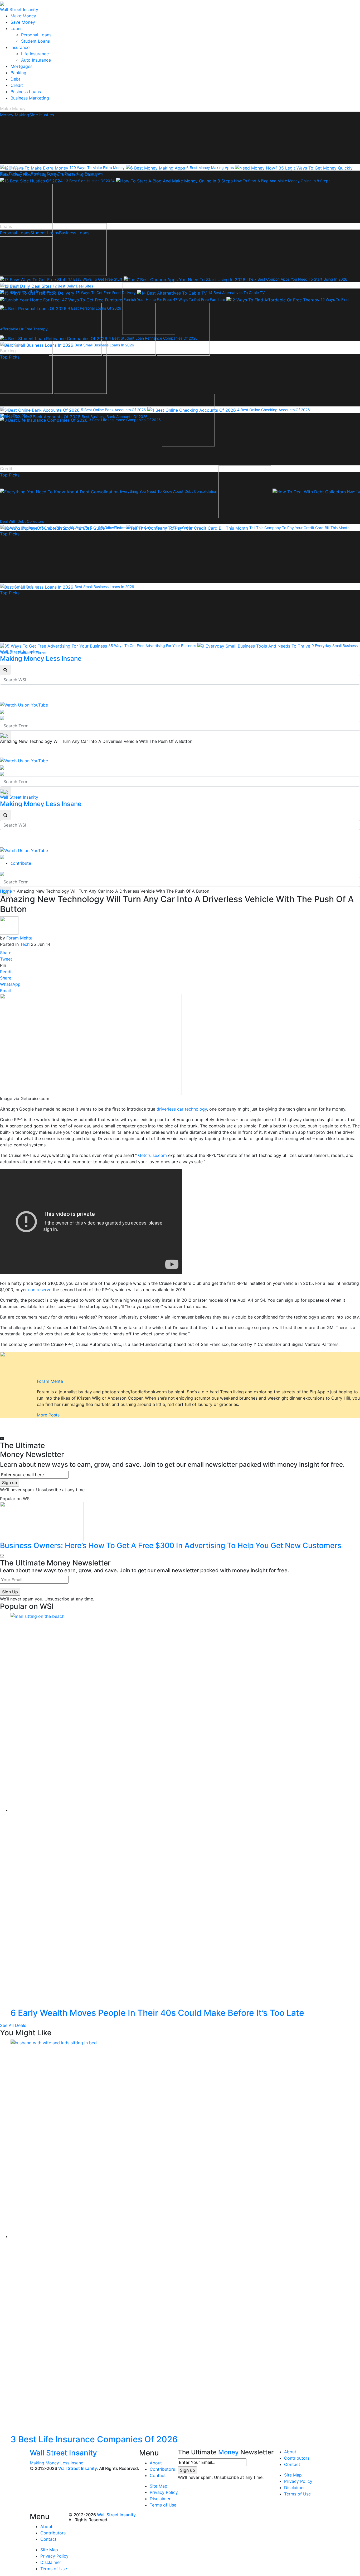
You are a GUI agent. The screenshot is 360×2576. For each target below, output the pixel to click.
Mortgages (21, 66)
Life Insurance (35, 54)
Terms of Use (163, 2505)
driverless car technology (182, 1109)
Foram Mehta (19, 938)
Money (228, 2452)
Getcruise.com (152, 1155)
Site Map (159, 2486)
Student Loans (35, 41)
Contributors (162, 2469)
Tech (25, 944)
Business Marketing (30, 98)
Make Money (23, 16)
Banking (18, 73)
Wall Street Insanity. (78, 2468)
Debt (15, 79)
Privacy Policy (164, 2492)
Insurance (20, 47)
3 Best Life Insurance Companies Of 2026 (94, 2439)
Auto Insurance (36, 60)
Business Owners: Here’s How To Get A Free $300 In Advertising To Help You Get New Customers (171, 1545)
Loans (16, 28)
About (156, 2463)
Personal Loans (36, 35)
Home (6, 891)
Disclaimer (160, 2499)
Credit (17, 85)
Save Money (23, 22)
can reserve (40, 1290)
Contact (158, 2475)
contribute (21, 863)
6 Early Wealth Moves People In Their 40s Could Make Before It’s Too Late (157, 2013)
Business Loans (26, 92)
